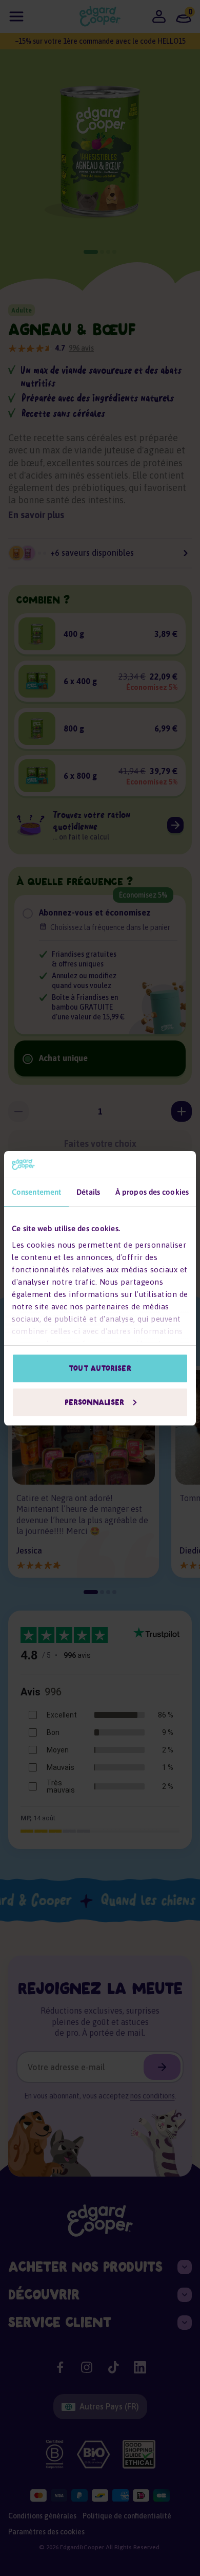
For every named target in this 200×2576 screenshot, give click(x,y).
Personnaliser (94, 1402)
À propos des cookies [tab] (152, 1192)
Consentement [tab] (36, 1192)
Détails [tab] (88, 1192)
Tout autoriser (100, 1368)
